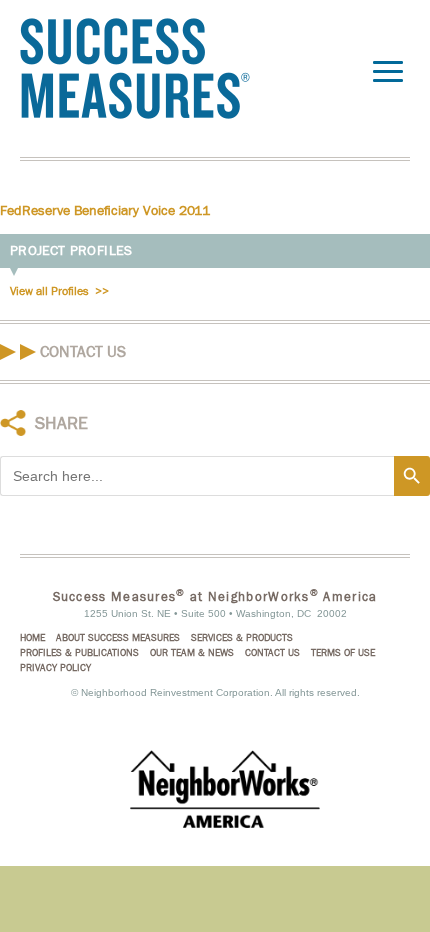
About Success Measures (118, 638)
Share (61, 423)
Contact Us (83, 352)
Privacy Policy (55, 668)
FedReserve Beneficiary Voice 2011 (105, 211)
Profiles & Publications (79, 653)
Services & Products (242, 638)
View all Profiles (49, 291)
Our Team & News (192, 653)
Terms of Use (343, 653)
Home (32, 638)
